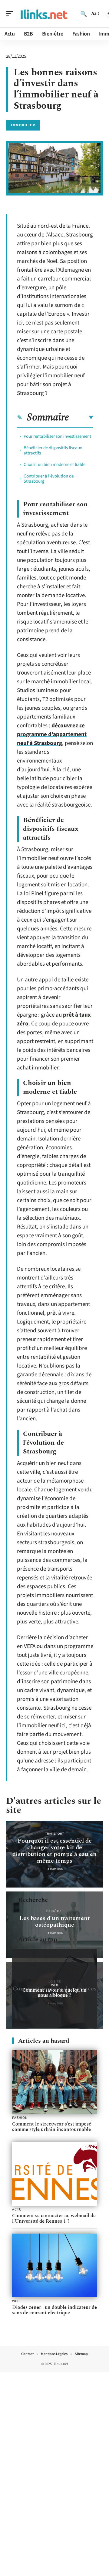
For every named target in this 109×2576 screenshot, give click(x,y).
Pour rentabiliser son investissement (57, 436)
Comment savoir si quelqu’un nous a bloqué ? (54, 1993)
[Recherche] (84, 14)
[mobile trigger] (11, 14)
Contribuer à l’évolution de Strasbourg (49, 479)
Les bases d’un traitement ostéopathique (54, 1922)
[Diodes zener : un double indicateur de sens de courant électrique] (54, 2265)
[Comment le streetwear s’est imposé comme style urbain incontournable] (54, 2082)
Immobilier (23, 125)
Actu (17, 2210)
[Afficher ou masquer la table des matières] (81, 418)
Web (55, 1985)
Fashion (20, 2118)
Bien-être (54, 1911)
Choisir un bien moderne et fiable (54, 465)
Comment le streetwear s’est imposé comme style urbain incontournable (52, 2127)
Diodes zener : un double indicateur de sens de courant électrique (54, 2310)
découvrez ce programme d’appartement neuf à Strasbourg (52, 734)
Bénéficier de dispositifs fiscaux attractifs (53, 450)
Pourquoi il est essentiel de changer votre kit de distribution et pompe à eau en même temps (54, 1851)
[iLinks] (44, 14)
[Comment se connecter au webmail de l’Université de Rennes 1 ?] (54, 2174)
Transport (54, 1834)
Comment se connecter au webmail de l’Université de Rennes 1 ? (54, 2218)
